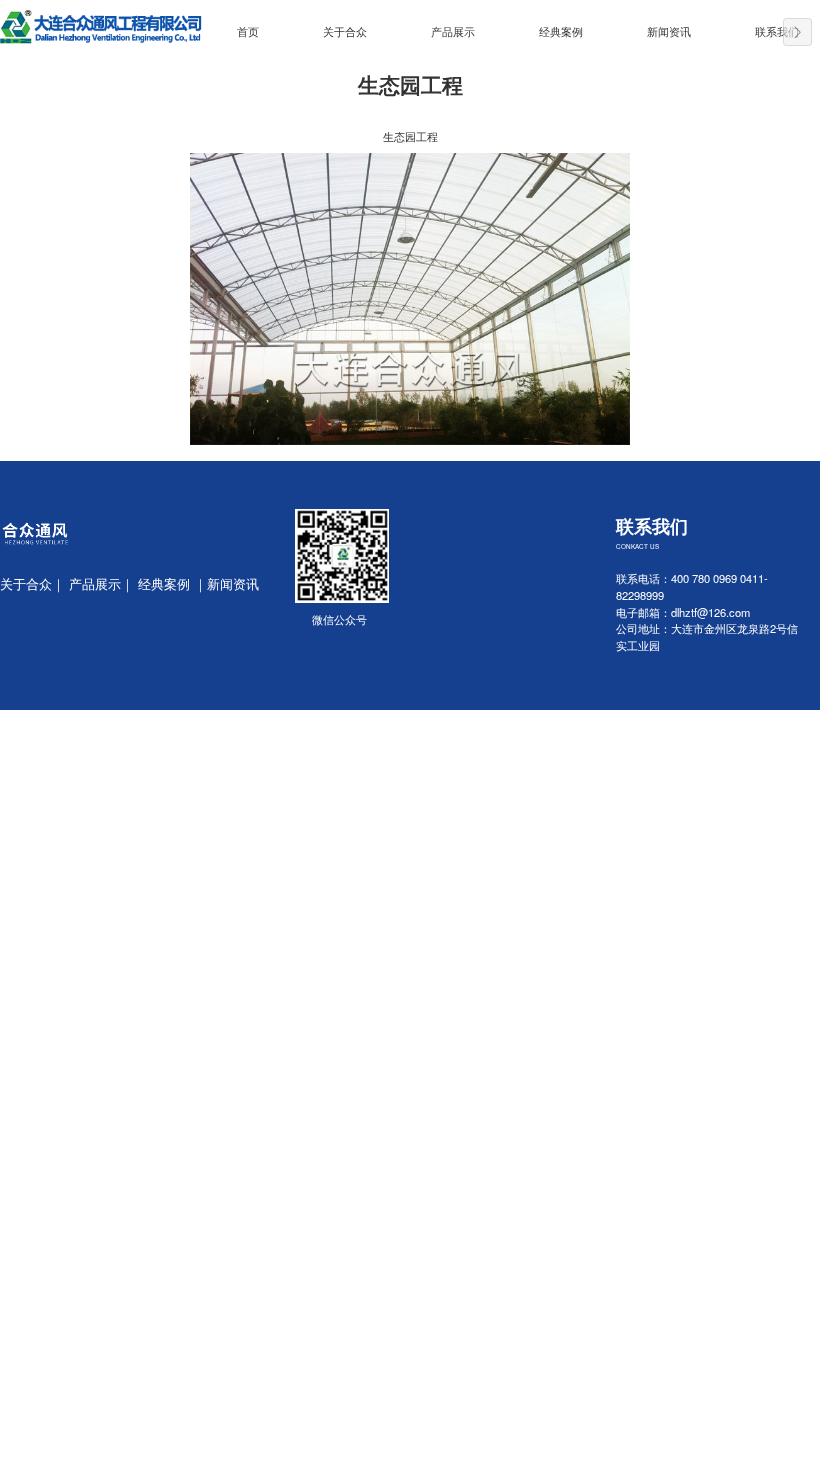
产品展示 (453, 32)
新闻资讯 (669, 32)
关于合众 (345, 32)
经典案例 (561, 32)
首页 (248, 32)
